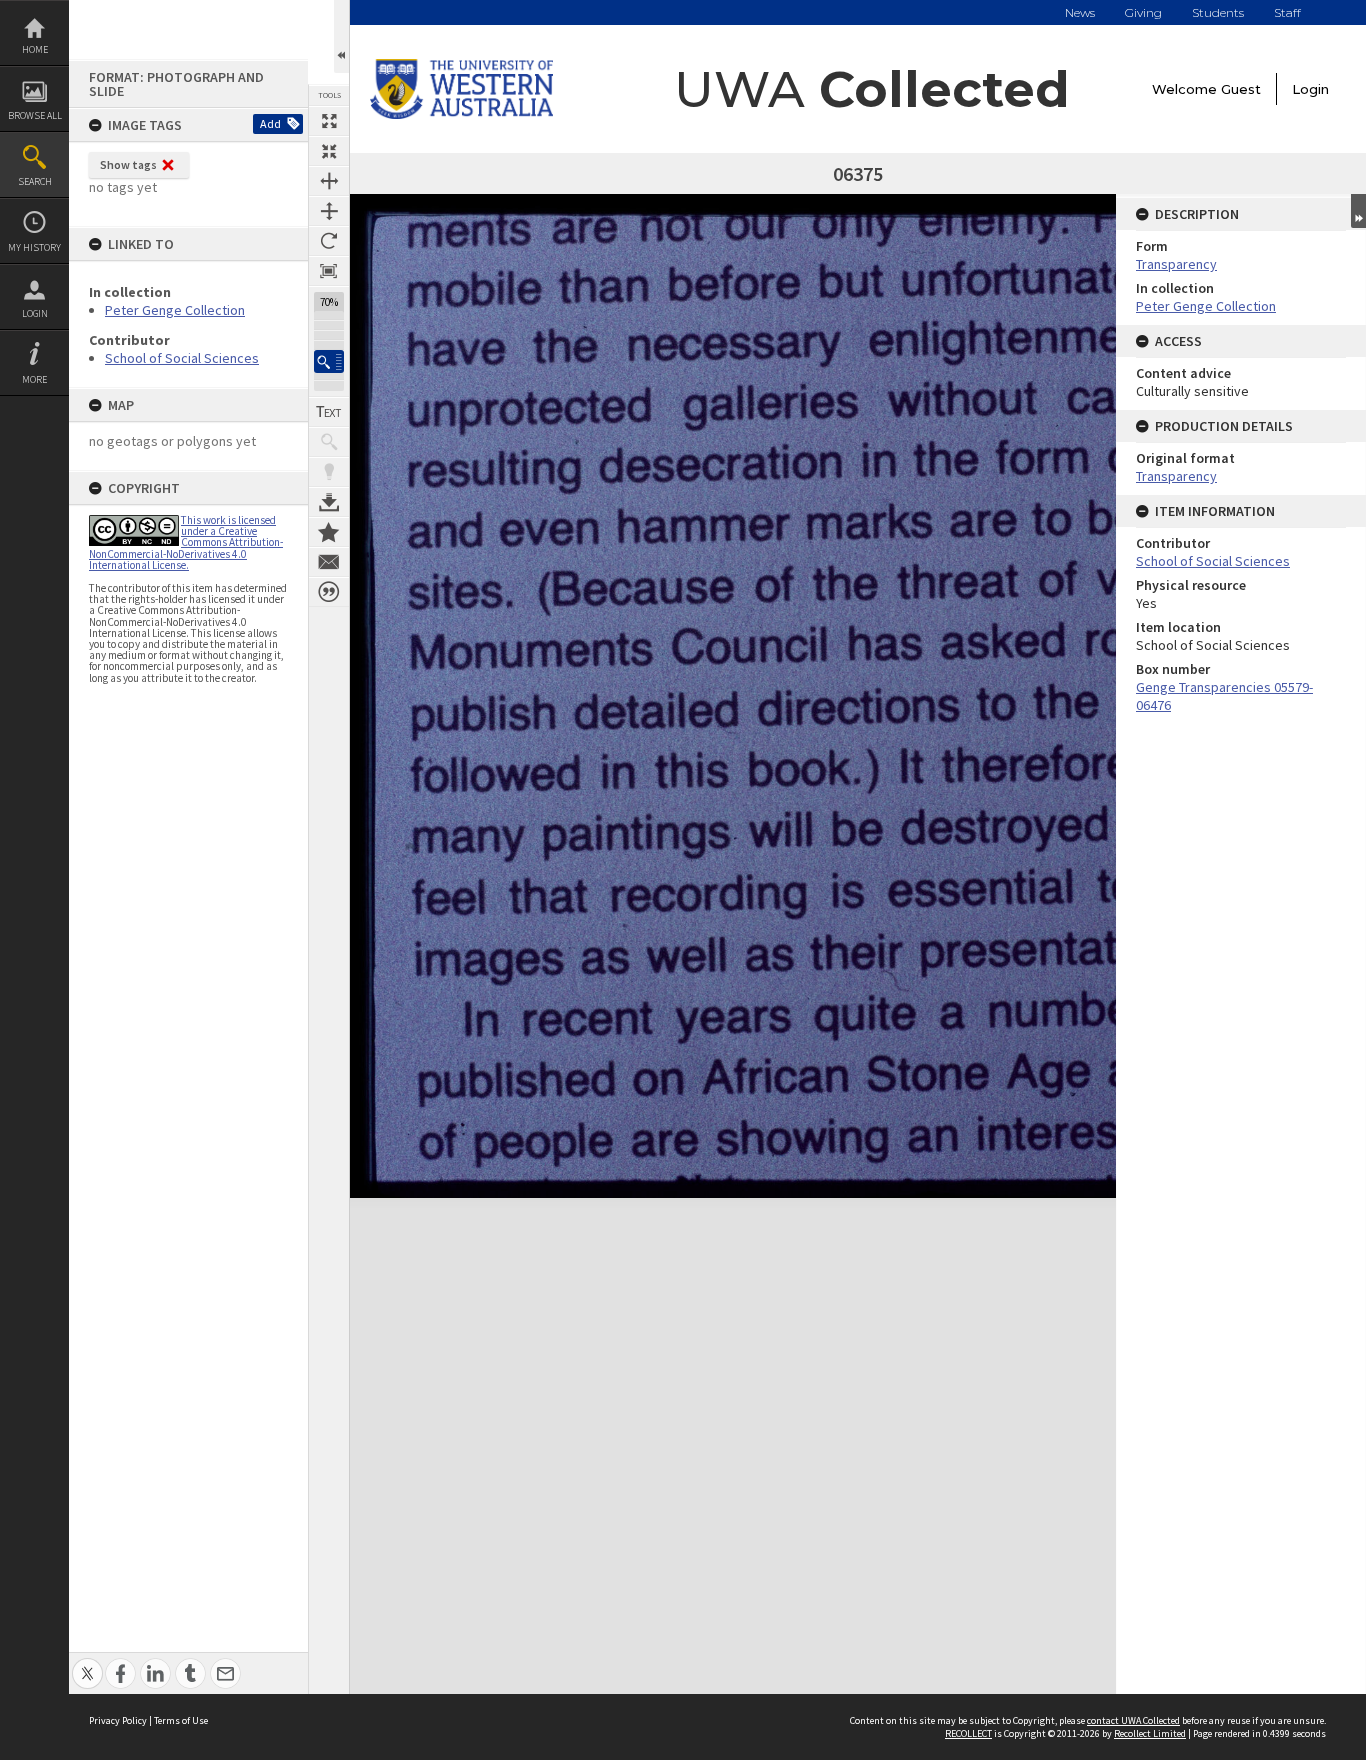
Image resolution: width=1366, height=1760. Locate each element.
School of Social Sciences (182, 358)
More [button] (34, 379)
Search (35, 181)
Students (1218, 12)
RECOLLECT (968, 1733)
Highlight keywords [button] (329, 472)
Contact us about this (329, 562)
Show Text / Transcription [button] (329, 412)
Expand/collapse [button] (1358, 211)
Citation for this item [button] (329, 592)
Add (270, 123)
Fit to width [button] (329, 181)
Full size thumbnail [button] (329, 121)
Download (329, 502)
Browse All (35, 115)
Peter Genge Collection (175, 310)
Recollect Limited (1150, 1733)
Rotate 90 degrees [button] (329, 241)
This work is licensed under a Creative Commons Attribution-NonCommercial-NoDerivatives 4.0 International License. (186, 542)
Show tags (128, 164)
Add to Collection (329, 532)
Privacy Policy (118, 1720)
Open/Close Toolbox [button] (341, 36)
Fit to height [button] (329, 211)
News (1080, 12)
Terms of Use (181, 1720)
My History (34, 247)
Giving (1143, 12)
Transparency (1176, 264)
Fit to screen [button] (329, 151)
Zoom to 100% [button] (329, 271)
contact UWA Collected (1133, 1720)
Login (35, 313)
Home (35, 49)
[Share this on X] (87, 1662)
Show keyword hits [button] (329, 442)
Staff (1287, 12)
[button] (329, 361)
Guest (1241, 89)
